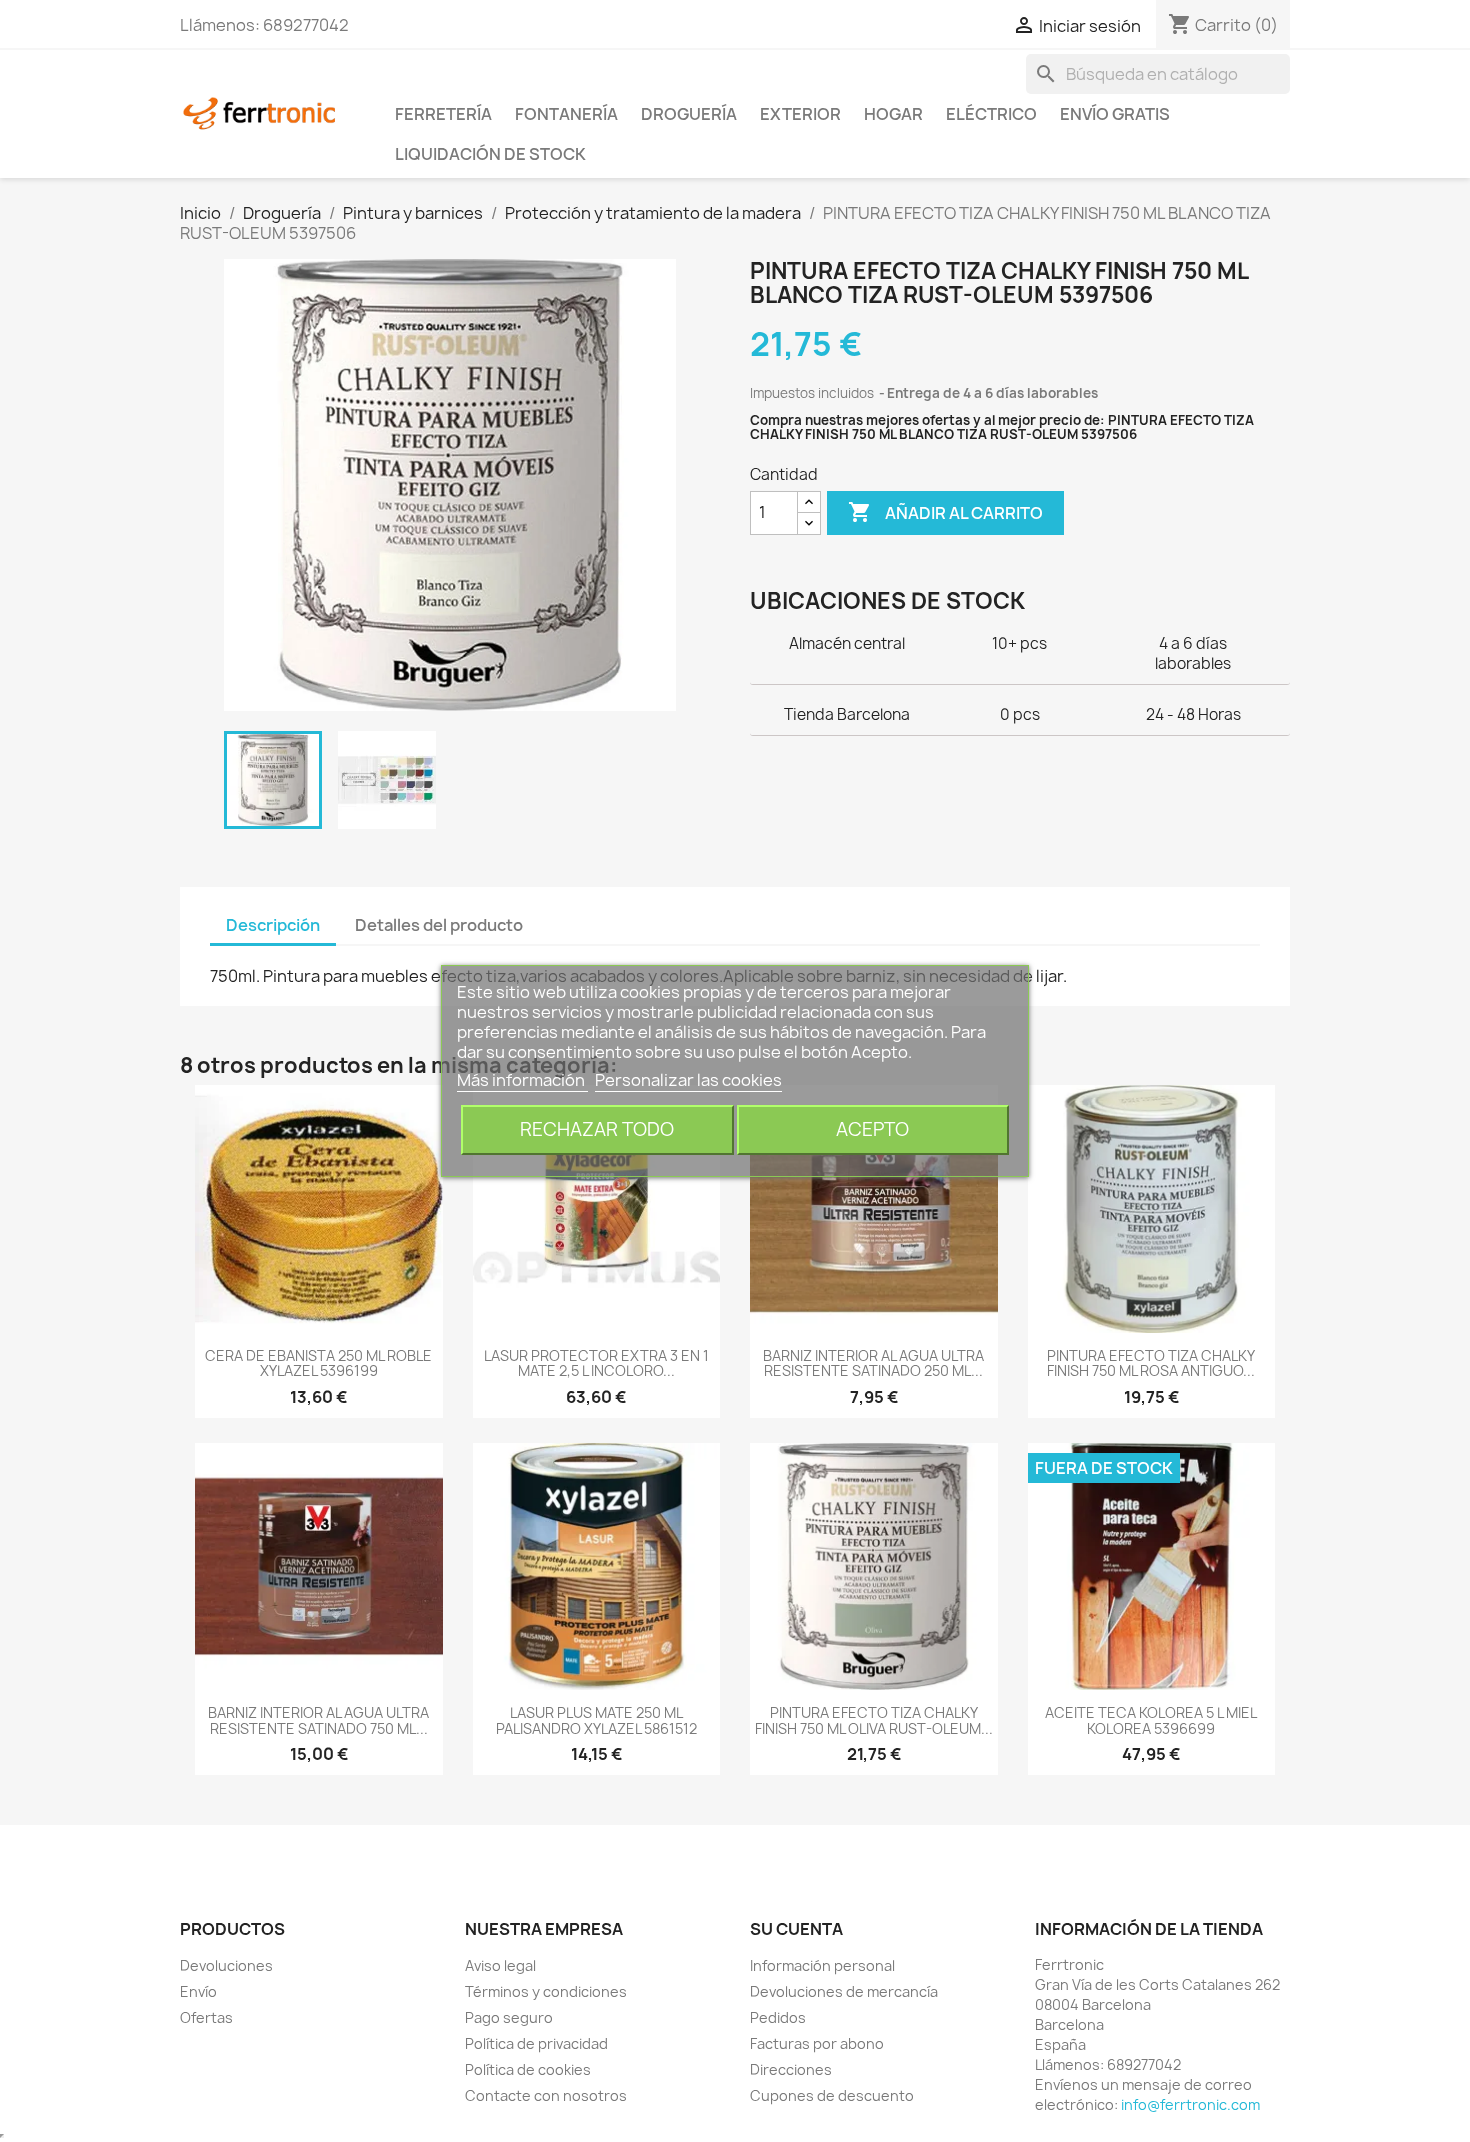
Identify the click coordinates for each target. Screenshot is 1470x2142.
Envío (198, 1991)
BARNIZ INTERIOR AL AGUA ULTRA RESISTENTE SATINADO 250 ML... (873, 1363)
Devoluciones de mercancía (844, 1991)
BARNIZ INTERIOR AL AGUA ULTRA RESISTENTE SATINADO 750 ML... (318, 1720)
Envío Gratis (1115, 114)
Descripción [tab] (273, 925)
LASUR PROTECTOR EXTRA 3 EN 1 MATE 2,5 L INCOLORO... (596, 1363)
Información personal (822, 1965)
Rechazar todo (597, 1129)
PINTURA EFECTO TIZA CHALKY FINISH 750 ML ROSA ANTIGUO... (1151, 1363)
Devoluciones (226, 1965)
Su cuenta (796, 1929)
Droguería (689, 114)
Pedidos (778, 2017)
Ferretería (443, 114)
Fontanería (566, 114)
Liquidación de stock (490, 154)
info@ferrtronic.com (1190, 2104)
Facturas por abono (817, 2043)
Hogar (893, 114)
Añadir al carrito (945, 512)
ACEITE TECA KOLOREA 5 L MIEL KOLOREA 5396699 (1151, 1720)
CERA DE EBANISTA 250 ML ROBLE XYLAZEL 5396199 (318, 1363)
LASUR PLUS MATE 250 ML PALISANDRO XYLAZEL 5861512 (596, 1720)
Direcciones (791, 2069)
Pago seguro (509, 2017)
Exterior (800, 114)
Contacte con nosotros (546, 2095)
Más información (522, 1080)
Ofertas (206, 2017)
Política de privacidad (536, 2043)
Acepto (872, 1129)
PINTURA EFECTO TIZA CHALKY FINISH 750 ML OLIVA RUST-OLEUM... (874, 1720)
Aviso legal (500, 1965)
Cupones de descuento (832, 2095)
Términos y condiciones (546, 1991)
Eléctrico (991, 114)
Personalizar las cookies (688, 1080)
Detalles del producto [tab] (439, 925)
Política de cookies (528, 2069)
